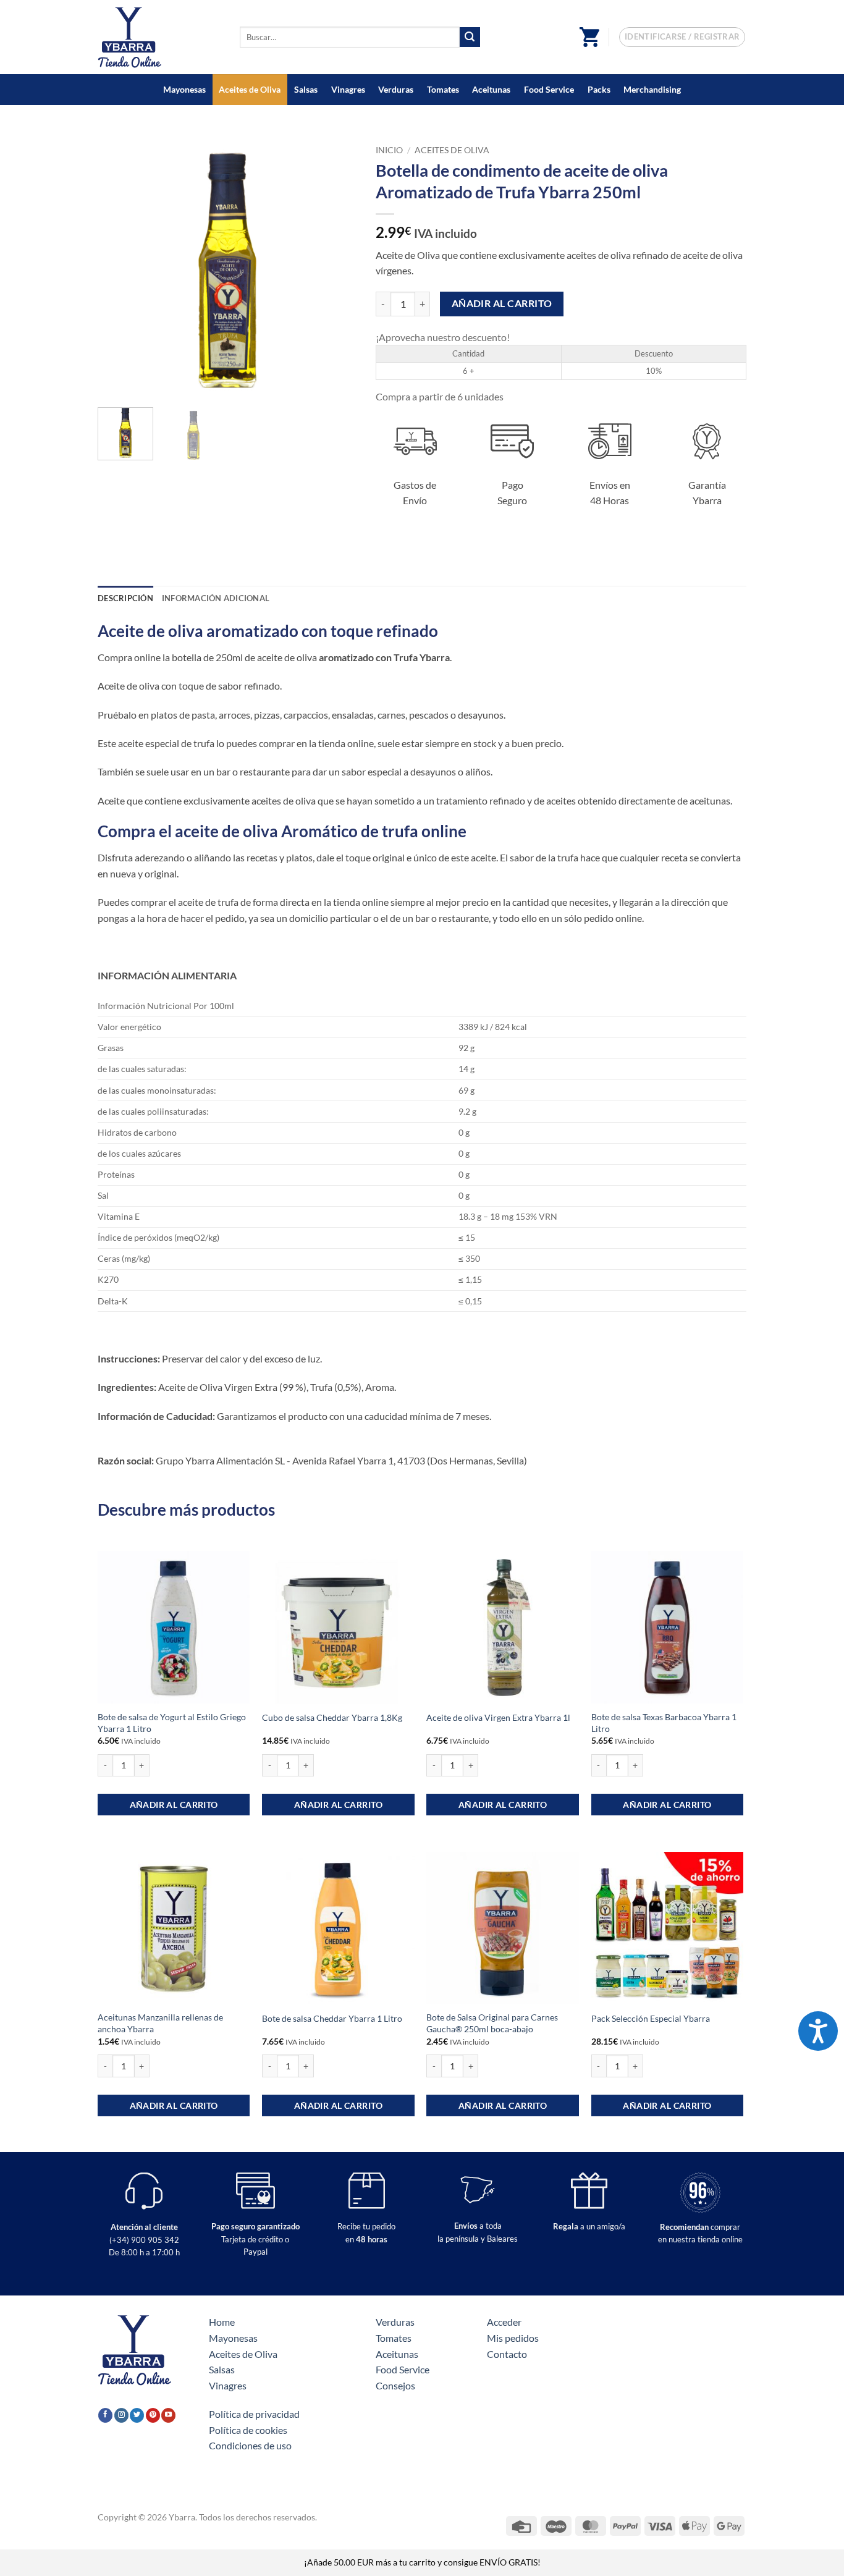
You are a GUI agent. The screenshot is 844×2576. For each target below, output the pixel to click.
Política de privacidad (254, 2414)
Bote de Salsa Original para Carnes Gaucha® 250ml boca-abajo (492, 2023)
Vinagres (348, 89)
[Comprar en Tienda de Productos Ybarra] (159, 37)
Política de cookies (248, 2430)
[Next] (336, 269)
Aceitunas (491, 89)
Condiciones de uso (250, 2445)
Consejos (395, 2385)
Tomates (443, 89)
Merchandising (652, 89)
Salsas (306, 89)
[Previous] (119, 269)
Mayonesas (184, 89)
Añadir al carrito (502, 303)
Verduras (396, 89)
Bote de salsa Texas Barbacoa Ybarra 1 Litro (664, 1723)
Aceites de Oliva (250, 89)
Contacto (507, 2354)
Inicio (389, 150)
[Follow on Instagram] (121, 2415)
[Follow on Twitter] (137, 2415)
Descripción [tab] (125, 598)
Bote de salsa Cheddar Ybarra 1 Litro (332, 2018)
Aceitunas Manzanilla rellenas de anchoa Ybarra (160, 2023)
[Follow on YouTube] (168, 2415)
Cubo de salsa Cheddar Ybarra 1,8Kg (332, 1717)
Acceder (504, 2322)
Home (222, 2322)
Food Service (549, 89)
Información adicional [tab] (216, 598)
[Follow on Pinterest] (153, 2415)
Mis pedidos (513, 2338)
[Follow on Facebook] (105, 2415)
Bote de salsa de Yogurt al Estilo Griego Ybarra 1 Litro (172, 1723)
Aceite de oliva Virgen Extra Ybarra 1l (498, 1717)
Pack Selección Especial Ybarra (651, 2018)
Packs (599, 89)
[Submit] (470, 37)
